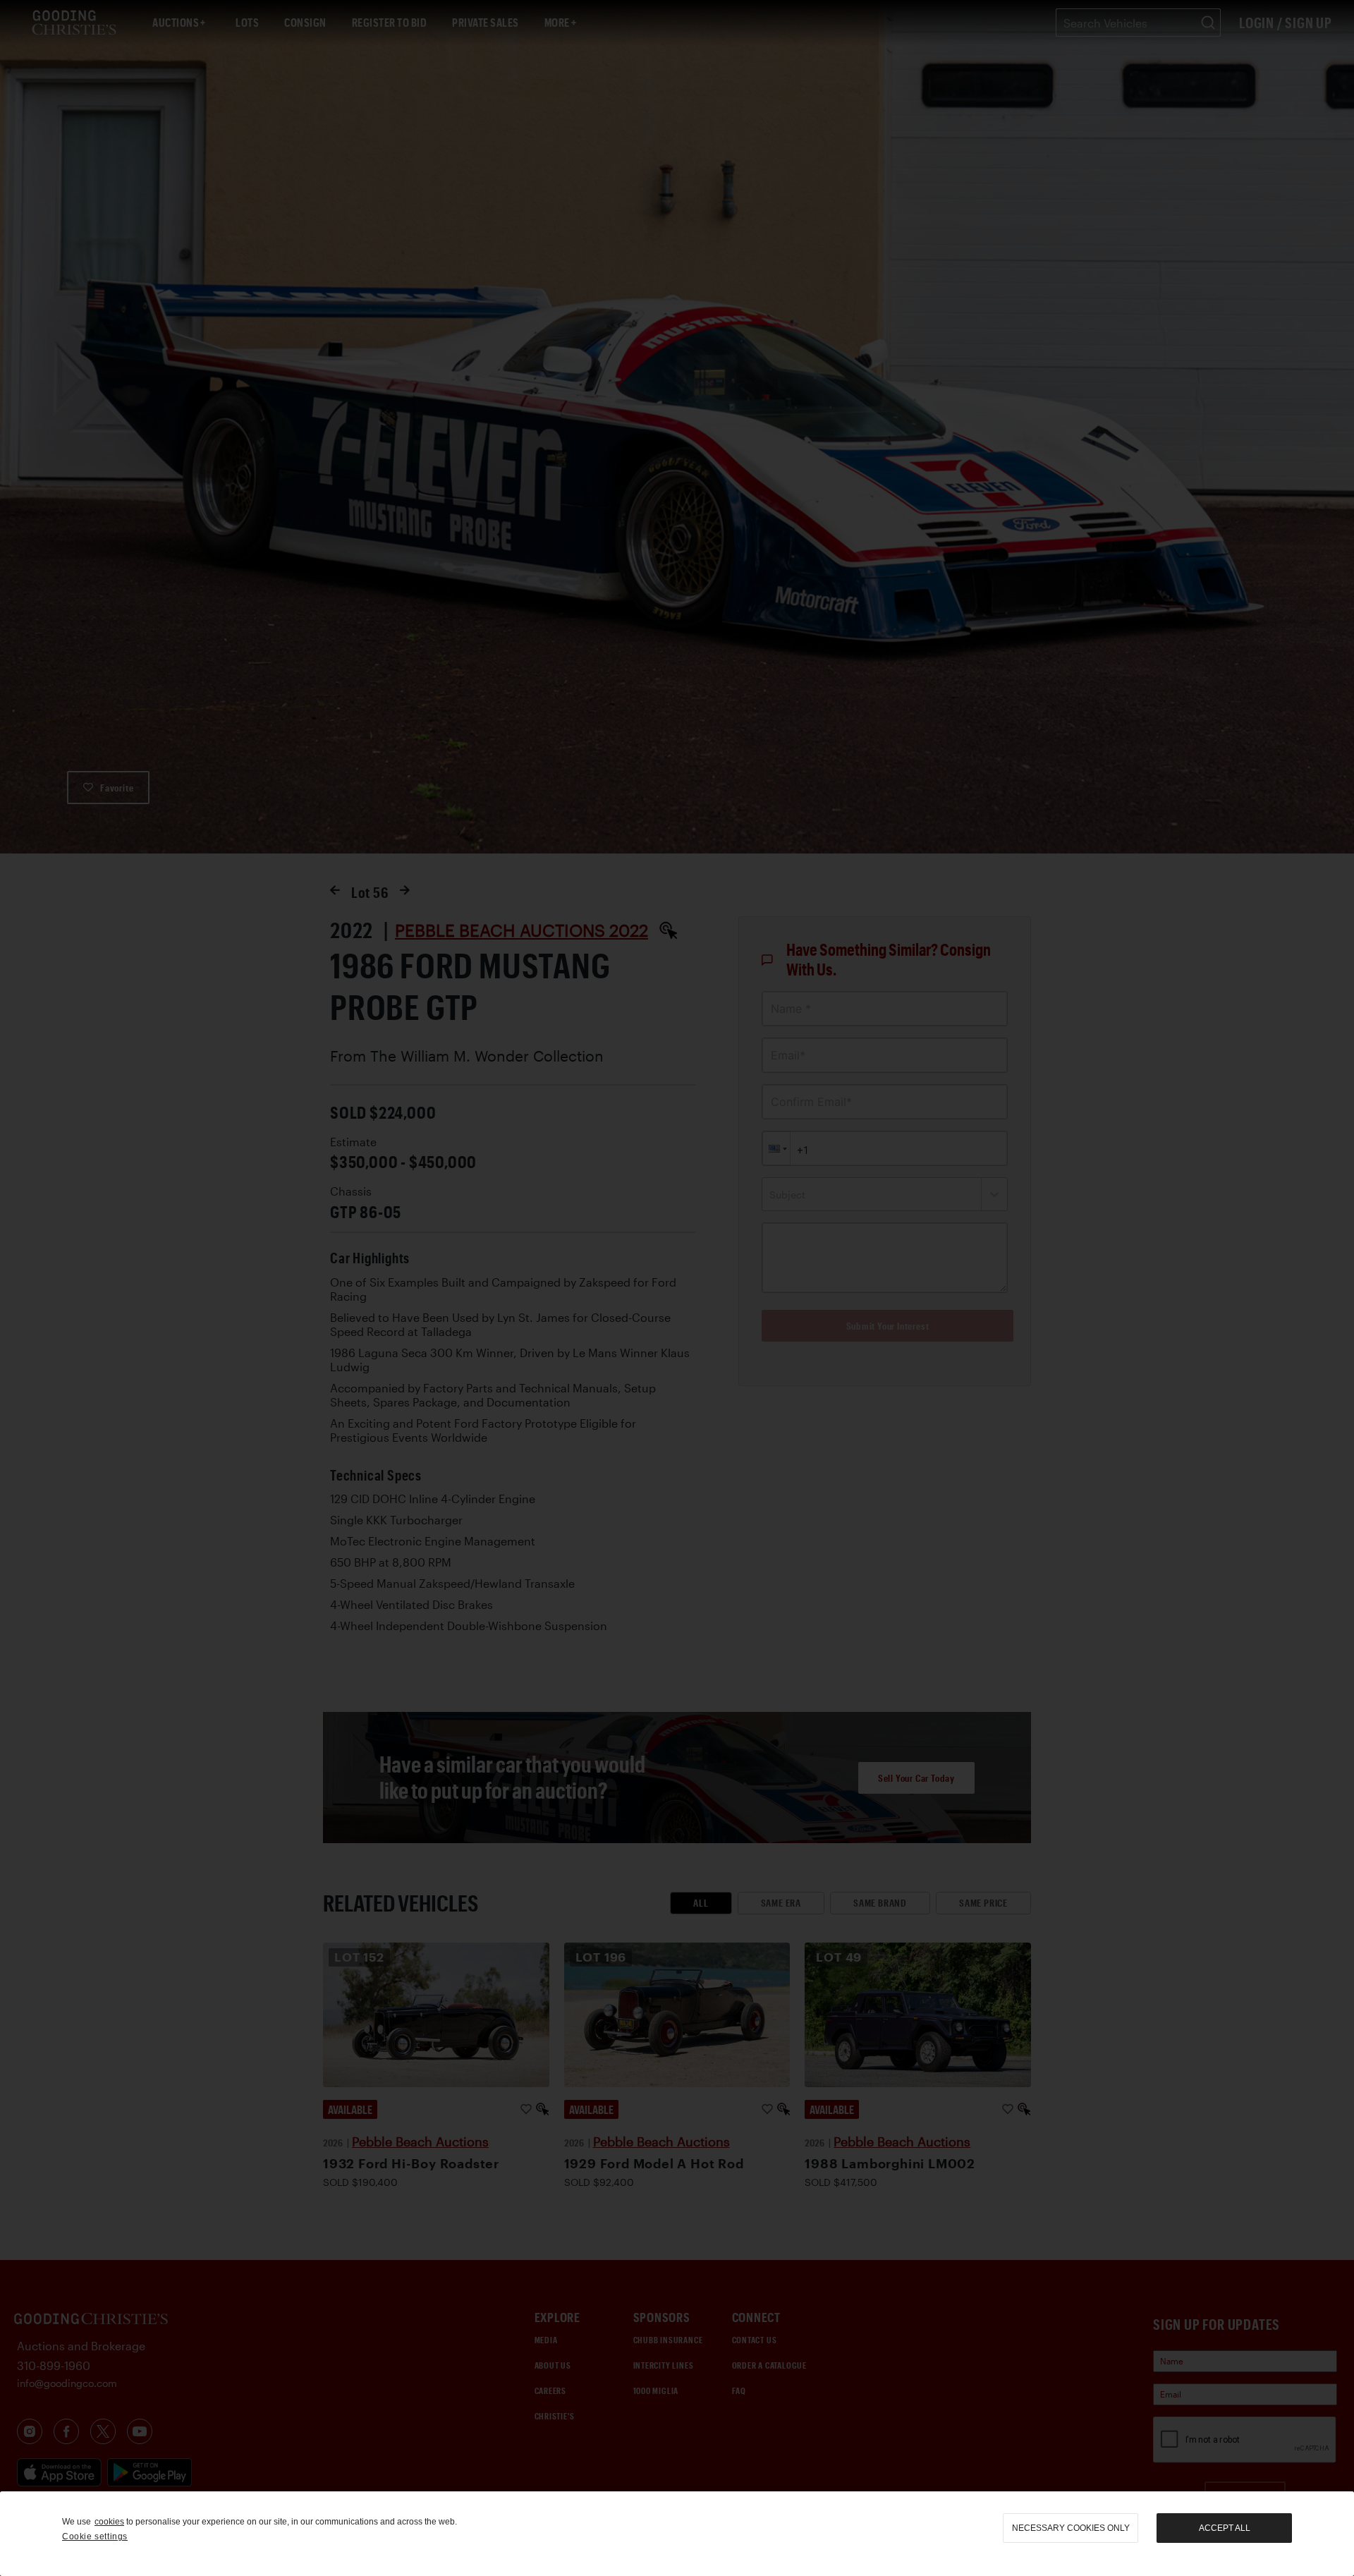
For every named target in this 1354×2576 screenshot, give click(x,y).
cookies (109, 2522)
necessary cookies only (1071, 2528)
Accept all (1225, 2528)
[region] (677, 2534)
